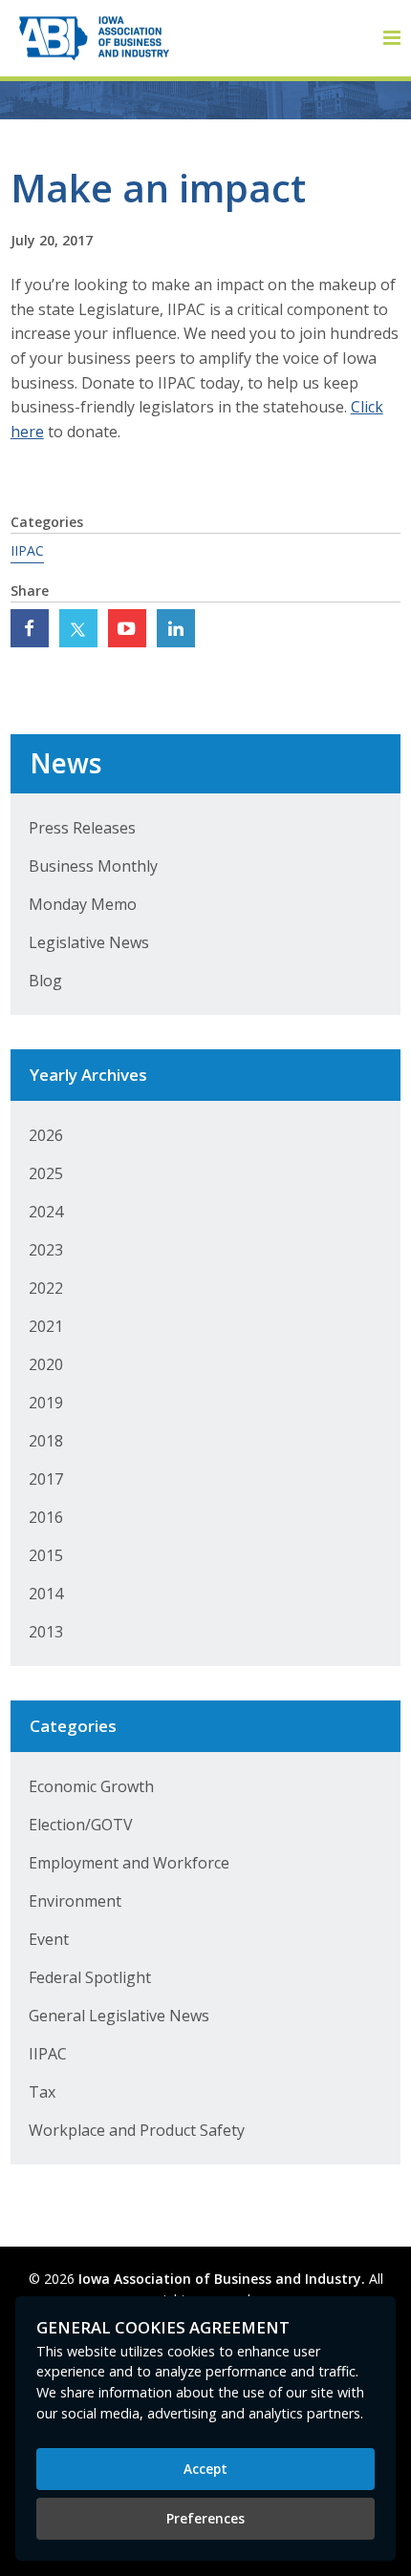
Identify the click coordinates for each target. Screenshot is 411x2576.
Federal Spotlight (90, 1977)
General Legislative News (119, 2016)
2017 (46, 1479)
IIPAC (27, 550)
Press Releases (82, 828)
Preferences (205, 2518)
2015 (46, 1555)
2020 (46, 1364)
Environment (75, 1901)
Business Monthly (93, 866)
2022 (46, 1288)
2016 (46, 1517)
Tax (42, 2092)
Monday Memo (83, 904)
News (65, 763)
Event (49, 1939)
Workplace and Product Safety (137, 2130)
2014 (46, 1594)
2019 (46, 1403)
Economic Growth (91, 1786)
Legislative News (89, 942)
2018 (46, 1441)
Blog (45, 981)
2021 (46, 1326)
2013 (46, 1632)
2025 (46, 1173)
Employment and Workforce (129, 1863)
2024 (46, 1212)
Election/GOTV (81, 1825)
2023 (46, 1250)
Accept (205, 2469)
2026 (46, 1135)
